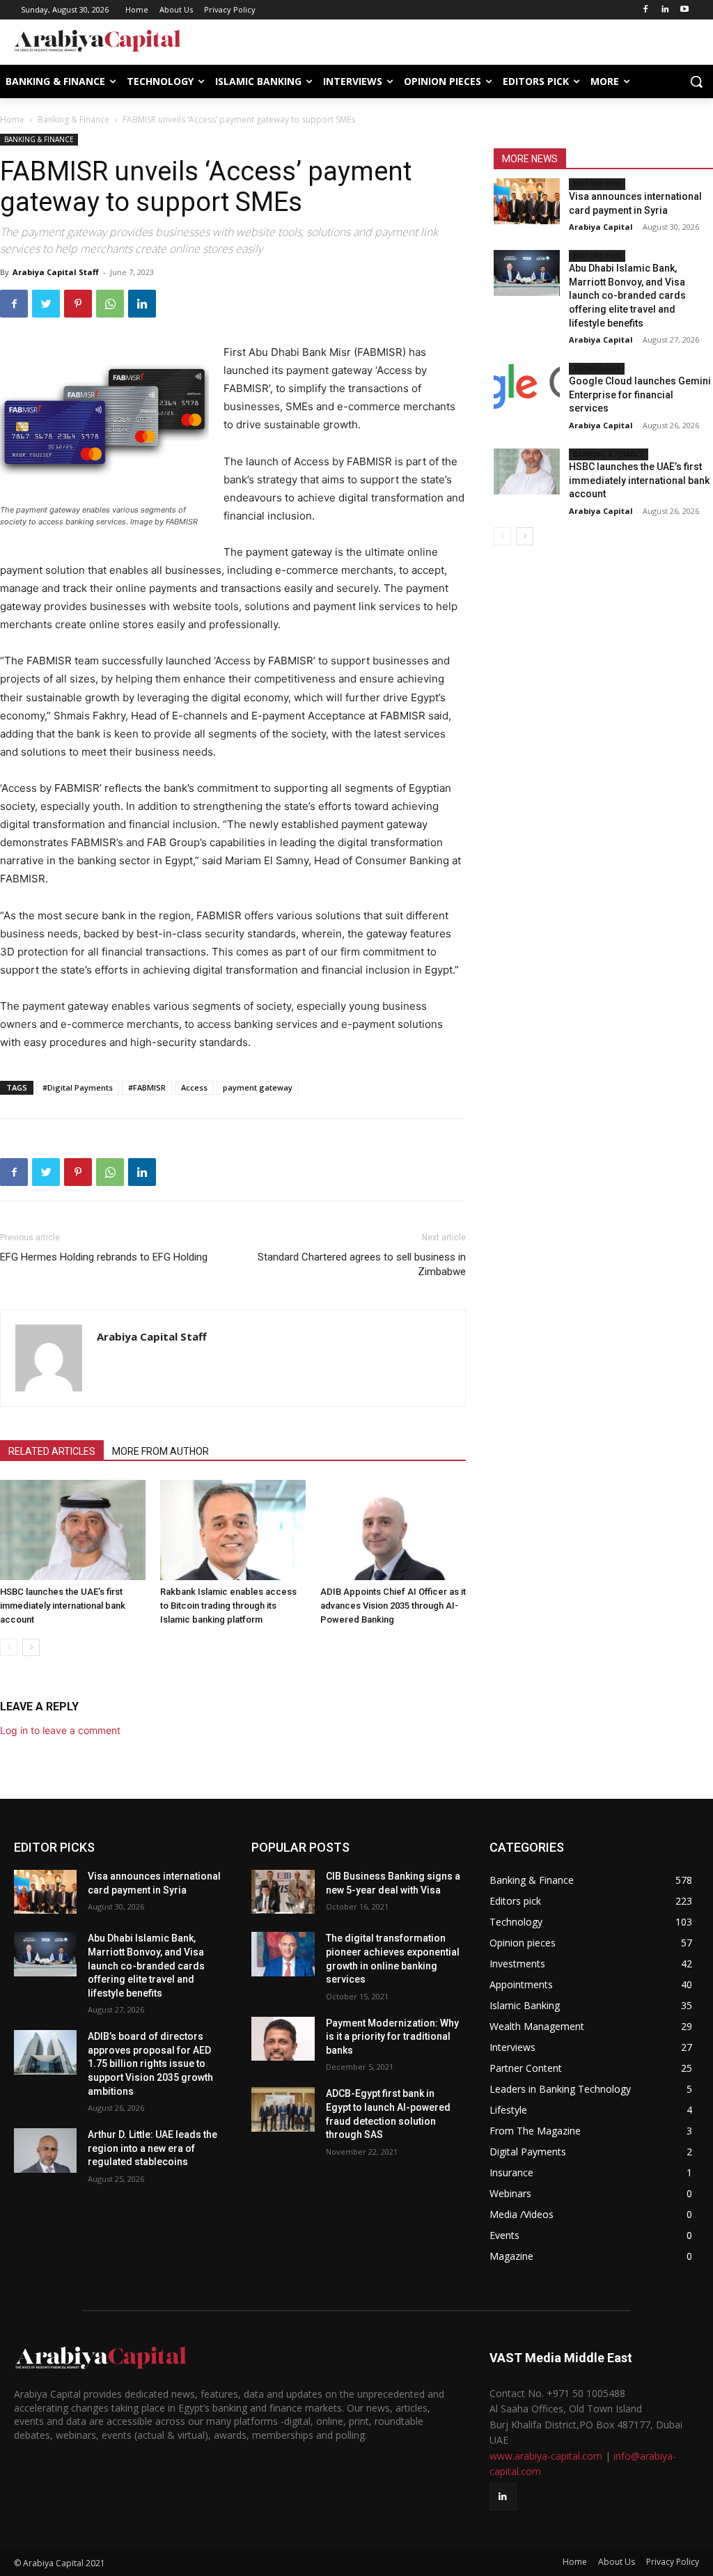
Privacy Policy (673, 2562)
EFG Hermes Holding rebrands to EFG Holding (104, 1257)
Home (12, 119)
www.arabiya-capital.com (546, 2456)
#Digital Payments (78, 1087)
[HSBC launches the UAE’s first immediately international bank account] (73, 1530)
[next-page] (31, 1647)
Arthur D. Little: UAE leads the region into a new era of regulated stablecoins (152, 2148)
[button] (696, 81)
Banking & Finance (73, 119)
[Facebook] (646, 10)
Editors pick (597, 184)
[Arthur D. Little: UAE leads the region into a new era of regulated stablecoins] (45, 2150)
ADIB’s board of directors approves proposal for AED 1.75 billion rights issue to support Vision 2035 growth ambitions (150, 2063)
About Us (617, 2562)
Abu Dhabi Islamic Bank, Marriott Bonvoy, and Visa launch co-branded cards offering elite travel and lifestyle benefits (627, 295)
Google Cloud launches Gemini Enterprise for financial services (640, 395)
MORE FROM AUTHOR (160, 1451)
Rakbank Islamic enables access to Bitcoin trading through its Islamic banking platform (228, 1606)
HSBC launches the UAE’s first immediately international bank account (63, 1606)
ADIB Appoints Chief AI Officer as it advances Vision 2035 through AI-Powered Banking (393, 1606)
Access (194, 1087)
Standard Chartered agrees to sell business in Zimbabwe (362, 1264)
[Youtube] (684, 10)
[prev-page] (9, 1647)
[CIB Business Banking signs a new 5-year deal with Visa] (283, 1892)
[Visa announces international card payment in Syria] (526, 201)
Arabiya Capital (601, 227)
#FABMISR (147, 1087)
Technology (597, 368)
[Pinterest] (78, 304)
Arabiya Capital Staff (56, 272)
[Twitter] (46, 304)
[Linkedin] (665, 10)
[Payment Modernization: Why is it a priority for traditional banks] (283, 2039)
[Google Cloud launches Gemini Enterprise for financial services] (526, 386)
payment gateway (258, 1087)
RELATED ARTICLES (52, 1451)
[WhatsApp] (110, 304)
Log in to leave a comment (60, 1730)
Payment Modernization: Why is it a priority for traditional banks (392, 2037)
